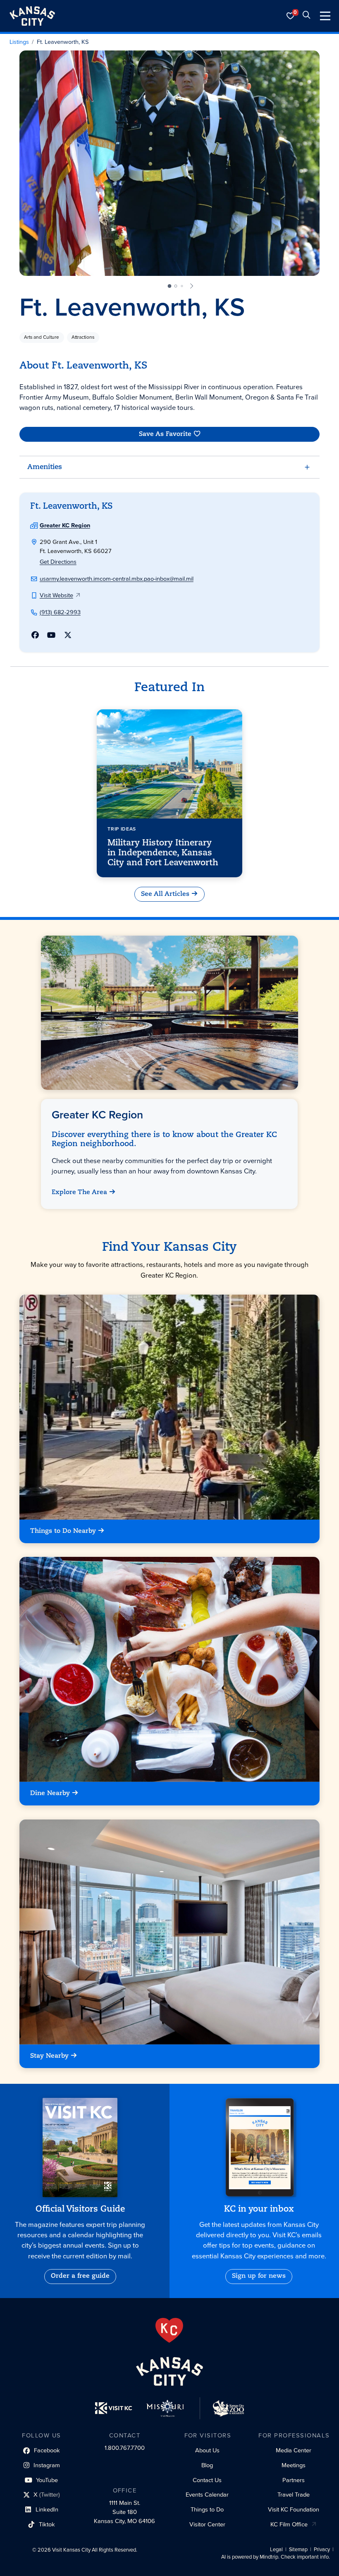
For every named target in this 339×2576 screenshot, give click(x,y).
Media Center (294, 2450)
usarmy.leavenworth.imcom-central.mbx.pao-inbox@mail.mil (117, 579)
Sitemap (298, 2550)
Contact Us (207, 2480)
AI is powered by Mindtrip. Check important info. (276, 2557)
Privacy (322, 2550)
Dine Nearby (50, 1794)
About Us (207, 2450)
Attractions (83, 337)
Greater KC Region (65, 525)
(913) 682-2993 (60, 612)
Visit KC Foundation (294, 2509)
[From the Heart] (169, 2330)
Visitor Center (207, 2524)
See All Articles (165, 894)
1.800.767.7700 (125, 2448)
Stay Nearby (49, 2056)
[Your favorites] (291, 16)
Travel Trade (294, 2495)
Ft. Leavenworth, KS (63, 42)
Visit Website (56, 595)
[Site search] (306, 16)
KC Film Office (289, 2524)
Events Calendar (207, 2495)
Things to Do (207, 2509)
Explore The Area (80, 1193)
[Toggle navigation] (325, 16)
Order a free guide (80, 2276)
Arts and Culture (42, 337)
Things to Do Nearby (63, 1531)
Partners (294, 2480)
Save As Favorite (165, 434)
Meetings (294, 2465)
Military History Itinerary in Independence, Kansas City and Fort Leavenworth (163, 853)
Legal (276, 2550)
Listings (19, 42)
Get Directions (58, 562)
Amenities (45, 467)
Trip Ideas (122, 829)
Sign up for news (259, 2276)
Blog (207, 2465)
